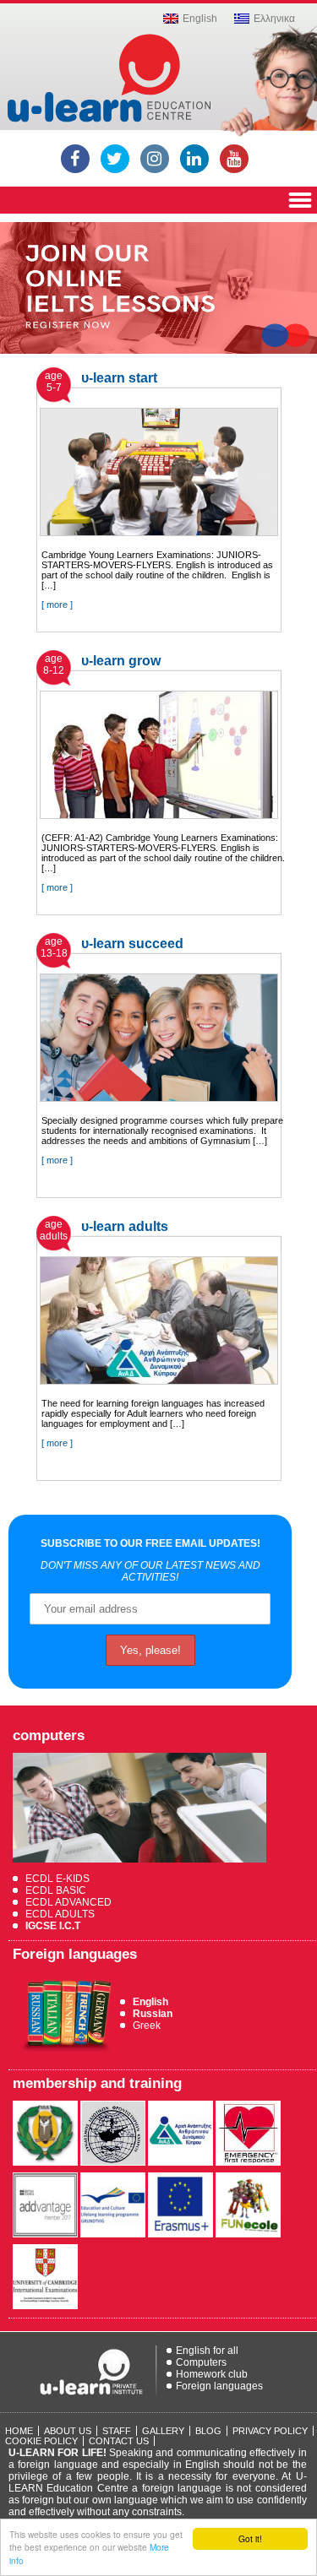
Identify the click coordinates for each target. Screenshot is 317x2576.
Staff (117, 2431)
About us (68, 2431)
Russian (153, 2014)
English (150, 2002)
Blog (208, 2431)
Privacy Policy (270, 2431)
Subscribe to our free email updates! (150, 1543)
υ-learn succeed (132, 944)
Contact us (119, 2441)
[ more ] (57, 605)
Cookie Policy (41, 2441)
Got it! (250, 2538)
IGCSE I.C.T (53, 1926)
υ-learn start (119, 378)
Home (19, 2431)
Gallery (163, 2431)
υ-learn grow (121, 661)
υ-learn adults (125, 1226)
